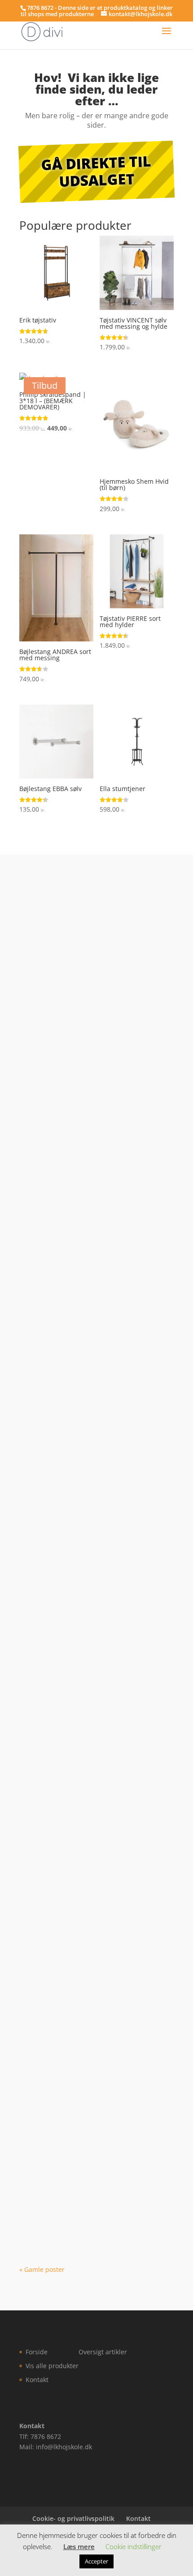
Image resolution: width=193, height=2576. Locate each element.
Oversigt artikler (103, 2352)
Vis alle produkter (52, 2366)
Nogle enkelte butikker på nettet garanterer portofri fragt (86, 1336)
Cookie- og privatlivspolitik (73, 2518)
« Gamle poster (42, 2269)
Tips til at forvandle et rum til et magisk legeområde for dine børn (87, 1007)
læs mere (42, 1084)
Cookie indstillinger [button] (134, 2546)
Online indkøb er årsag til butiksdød (92, 1808)
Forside (37, 2352)
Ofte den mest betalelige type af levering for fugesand (85, 2042)
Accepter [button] (96, 2561)
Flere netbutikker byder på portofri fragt (90, 1574)
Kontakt (37, 2380)
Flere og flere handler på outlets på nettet (90, 1693)
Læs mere (79, 2546)
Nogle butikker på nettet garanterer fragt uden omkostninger (92, 1923)
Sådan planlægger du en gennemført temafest (93, 1217)
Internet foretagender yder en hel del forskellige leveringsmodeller (94, 2161)
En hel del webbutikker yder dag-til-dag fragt (91, 1455)
